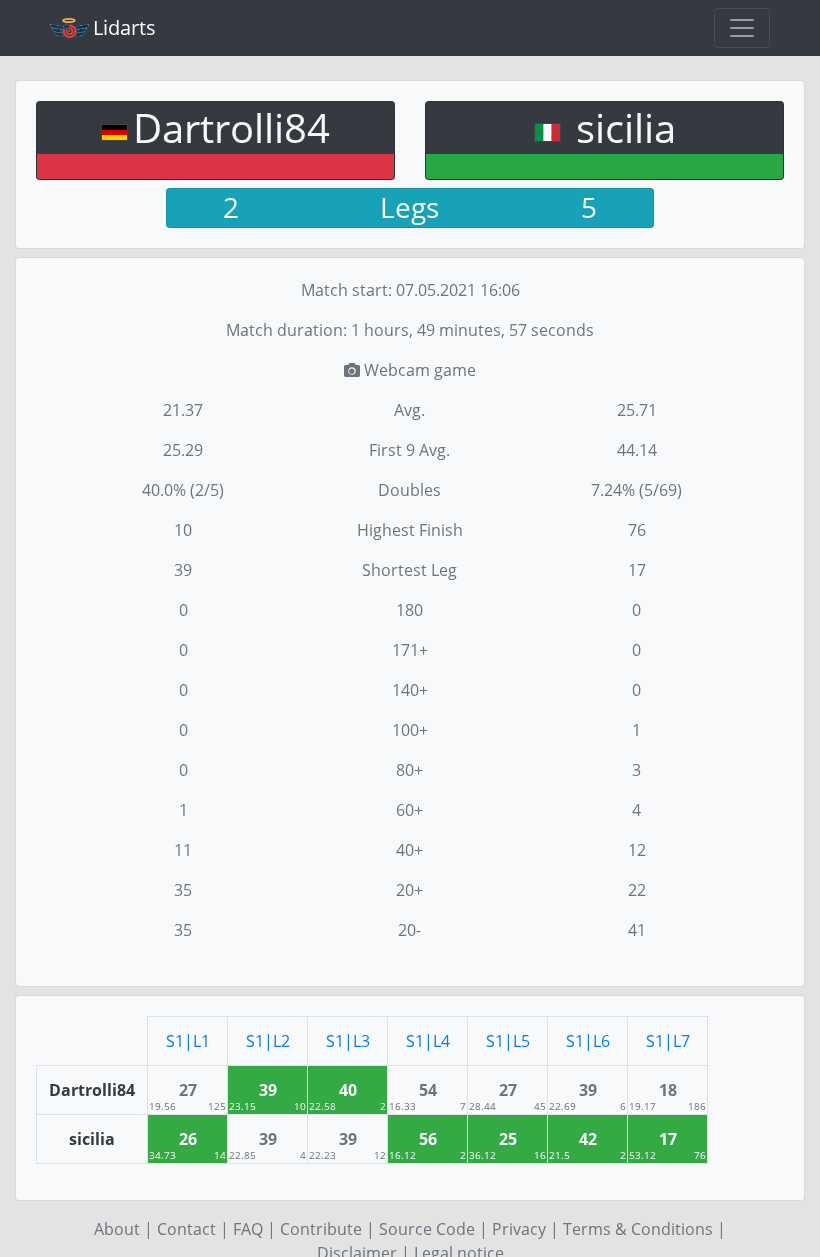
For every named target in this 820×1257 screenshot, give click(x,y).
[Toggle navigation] (742, 28)
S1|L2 (268, 1041)
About (117, 1229)
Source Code (427, 1229)
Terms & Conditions (638, 1229)
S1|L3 (348, 1041)
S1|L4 (428, 1041)
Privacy (519, 1229)
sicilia (621, 127)
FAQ (248, 1229)
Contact (186, 1229)
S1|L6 (588, 1041)
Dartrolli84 (231, 127)
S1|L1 (188, 1041)
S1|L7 (668, 1041)
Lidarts (124, 27)
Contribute (321, 1229)
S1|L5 (508, 1041)
